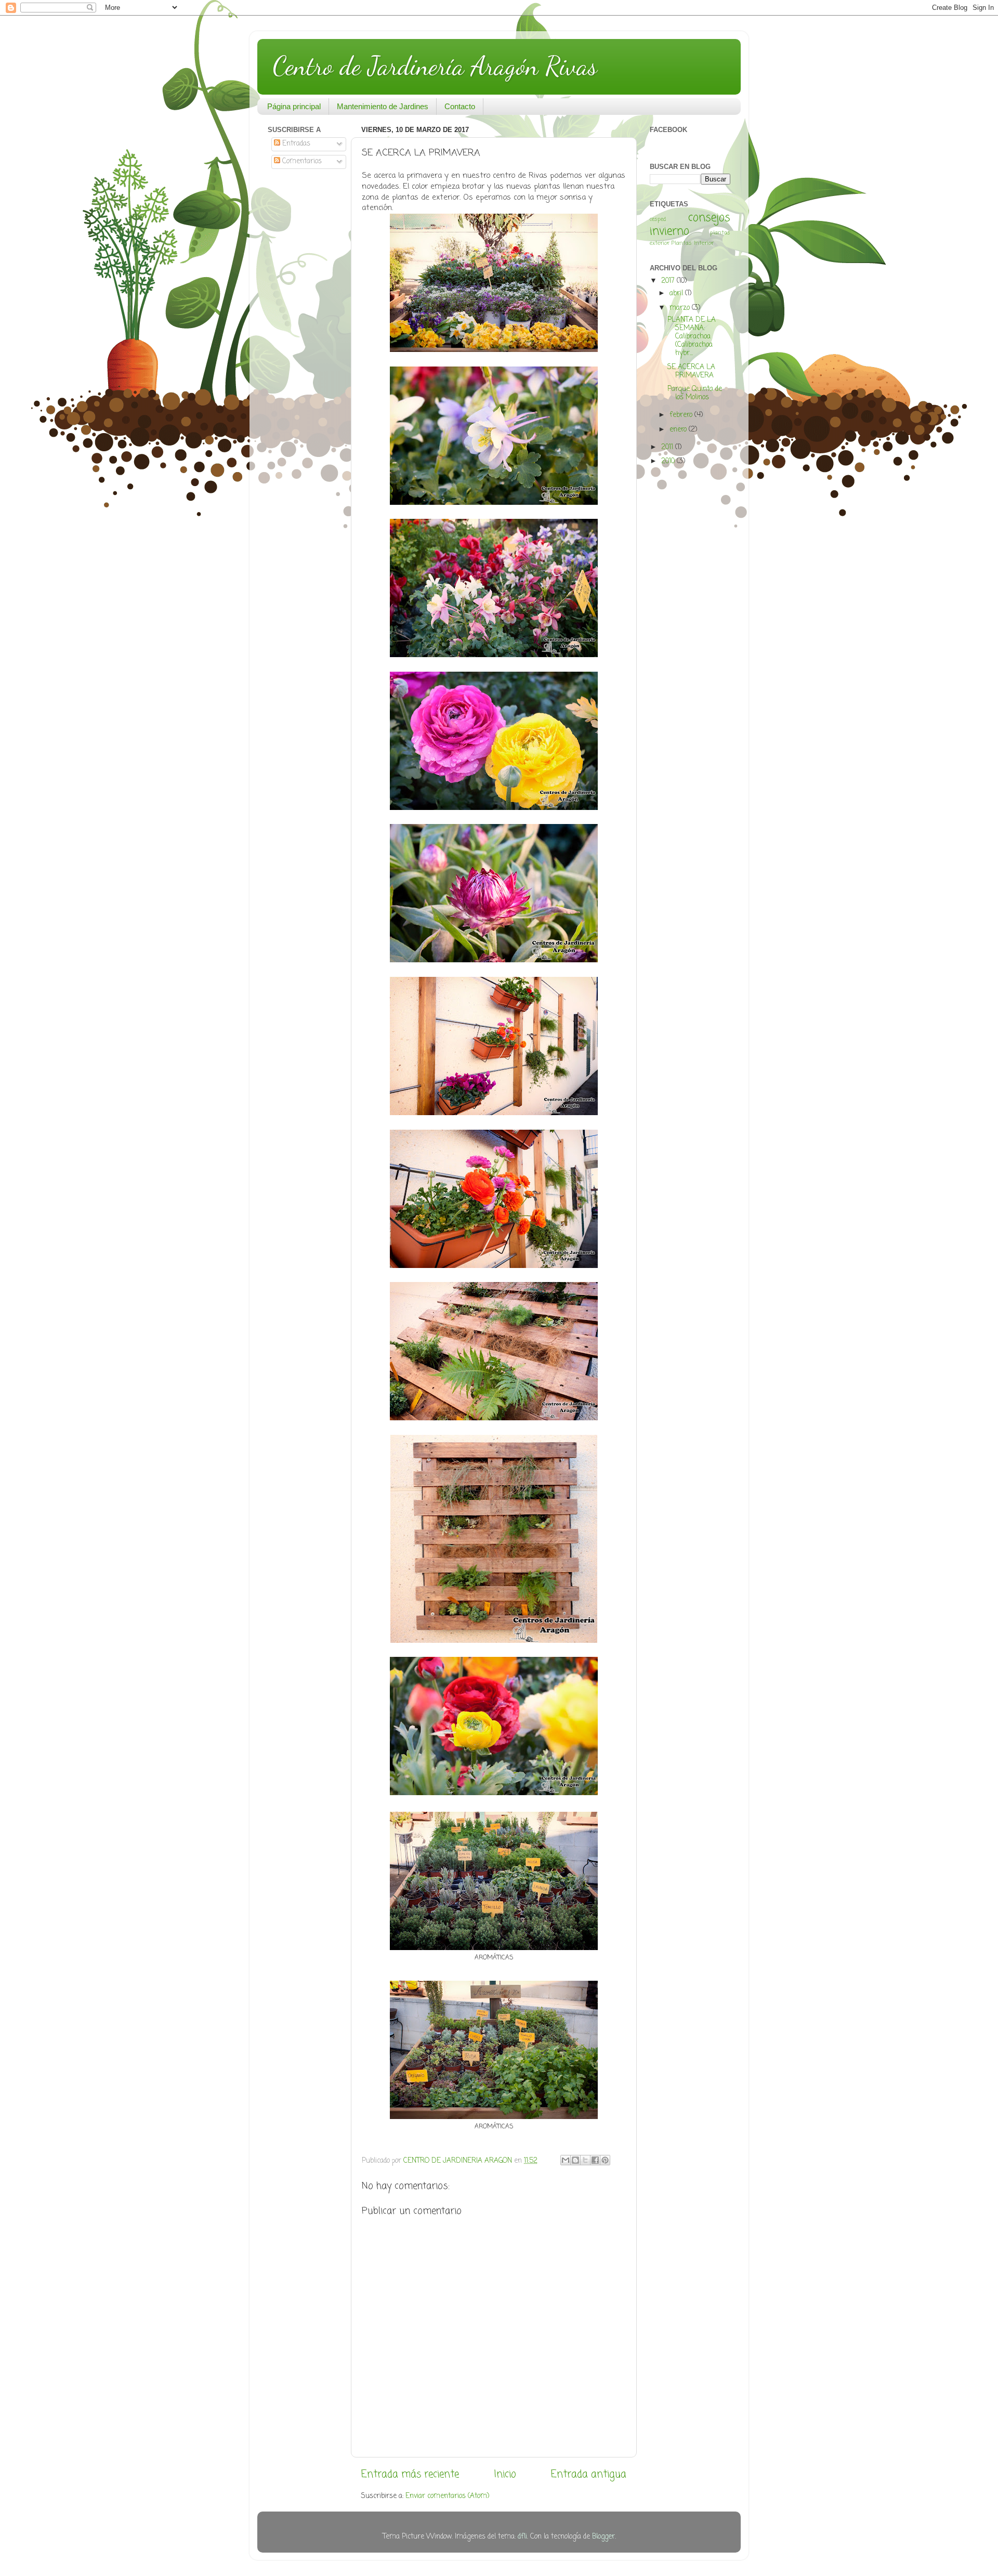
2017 (669, 281)
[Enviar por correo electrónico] (566, 2160)
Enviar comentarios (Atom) (447, 2496)
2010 (669, 461)
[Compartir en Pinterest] (605, 2160)
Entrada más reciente (410, 2475)
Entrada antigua (589, 2475)
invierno (669, 232)
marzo (681, 308)
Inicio (505, 2475)
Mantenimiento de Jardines (383, 106)
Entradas (295, 144)
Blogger (603, 2537)
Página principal (294, 106)
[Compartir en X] (585, 2160)
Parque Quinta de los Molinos (695, 393)
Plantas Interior (693, 243)
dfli (522, 2537)
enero (679, 430)
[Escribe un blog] (575, 2160)
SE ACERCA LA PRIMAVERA (691, 371)
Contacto (460, 106)
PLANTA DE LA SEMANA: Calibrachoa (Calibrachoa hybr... (692, 337)
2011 (668, 447)
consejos (709, 218)
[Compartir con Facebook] (595, 2160)
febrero (682, 415)
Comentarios (301, 161)
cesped (658, 219)
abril (677, 293)
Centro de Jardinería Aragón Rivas (435, 66)
